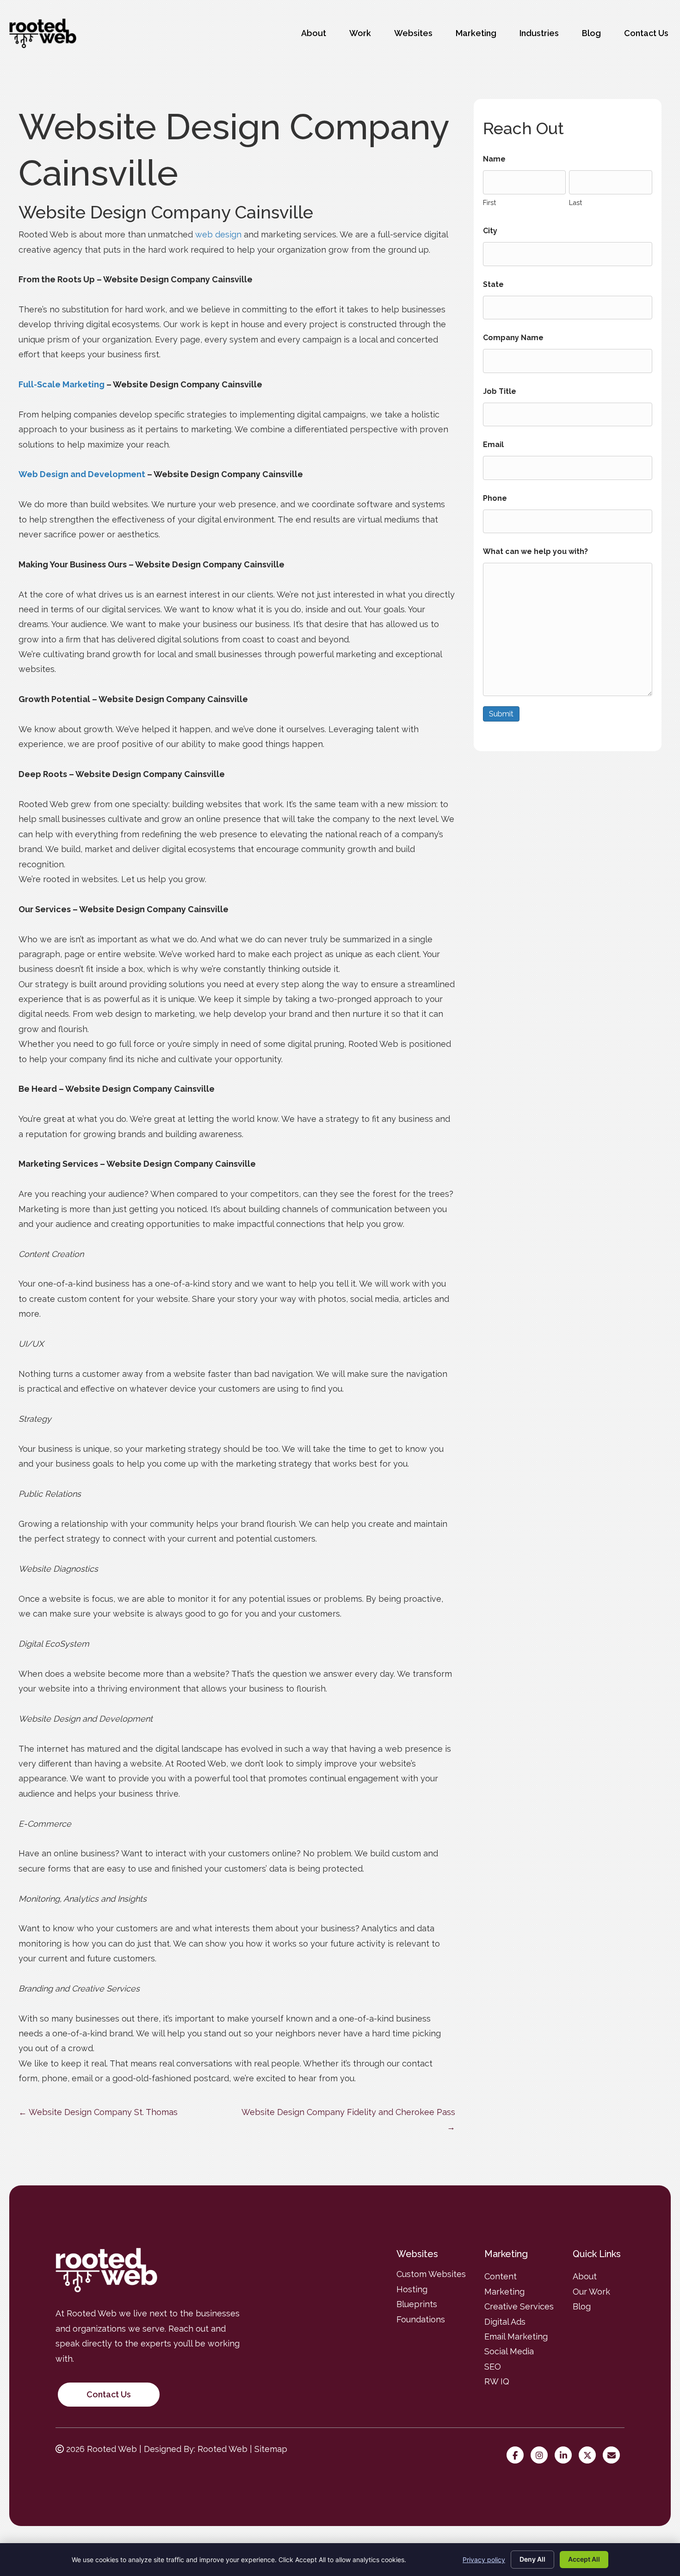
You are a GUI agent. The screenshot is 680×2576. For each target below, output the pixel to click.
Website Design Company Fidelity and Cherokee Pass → (348, 2119)
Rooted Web (223, 2449)
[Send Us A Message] (614, 2455)
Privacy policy (484, 2560)
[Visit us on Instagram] (541, 2455)
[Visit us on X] (590, 2455)
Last (575, 202)
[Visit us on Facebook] (517, 2455)
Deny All (532, 2559)
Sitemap (271, 2449)
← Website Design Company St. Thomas (98, 2112)
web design (218, 234)
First (489, 202)
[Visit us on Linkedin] (566, 2455)
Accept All (584, 2559)
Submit (501, 714)
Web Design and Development (82, 474)
